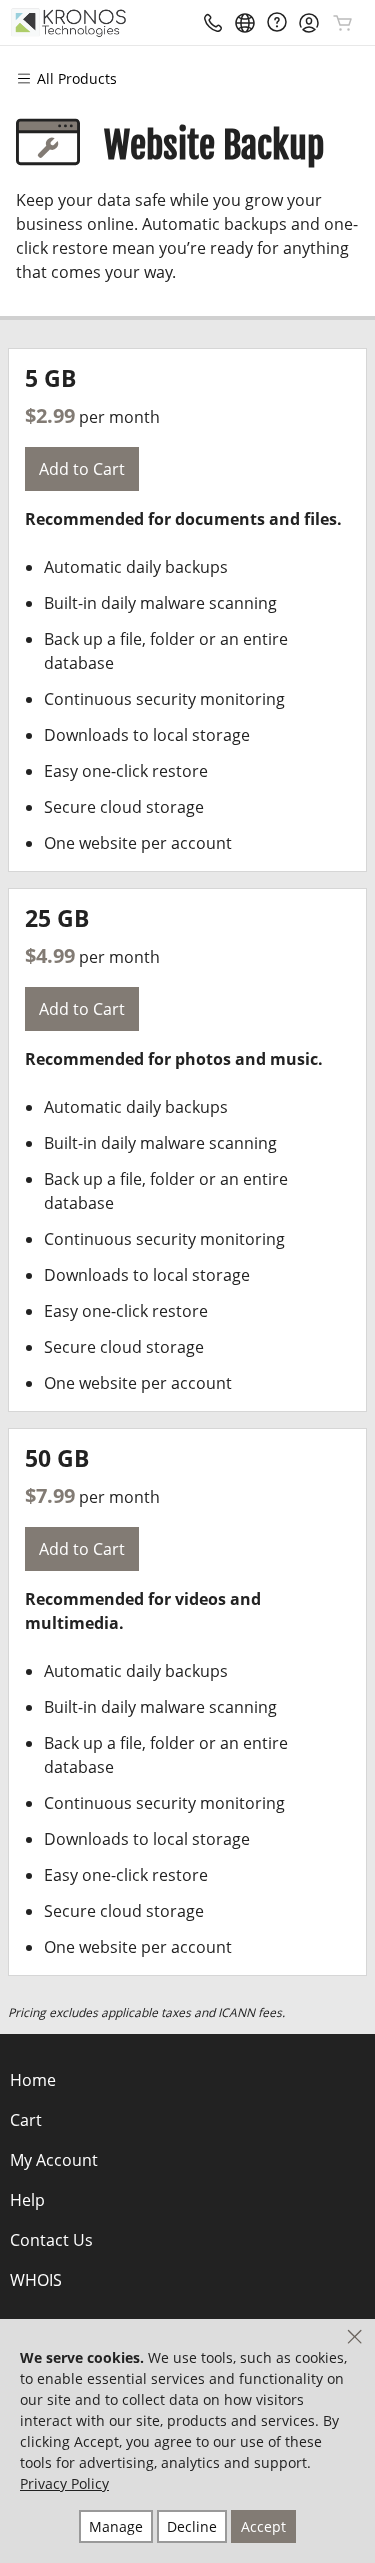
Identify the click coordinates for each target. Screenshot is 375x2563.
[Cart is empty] (343, 23)
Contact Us (51, 2240)
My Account (54, 2160)
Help (27, 2200)
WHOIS (36, 2280)
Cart (26, 2120)
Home (33, 2080)
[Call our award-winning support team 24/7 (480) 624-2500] (277, 22)
